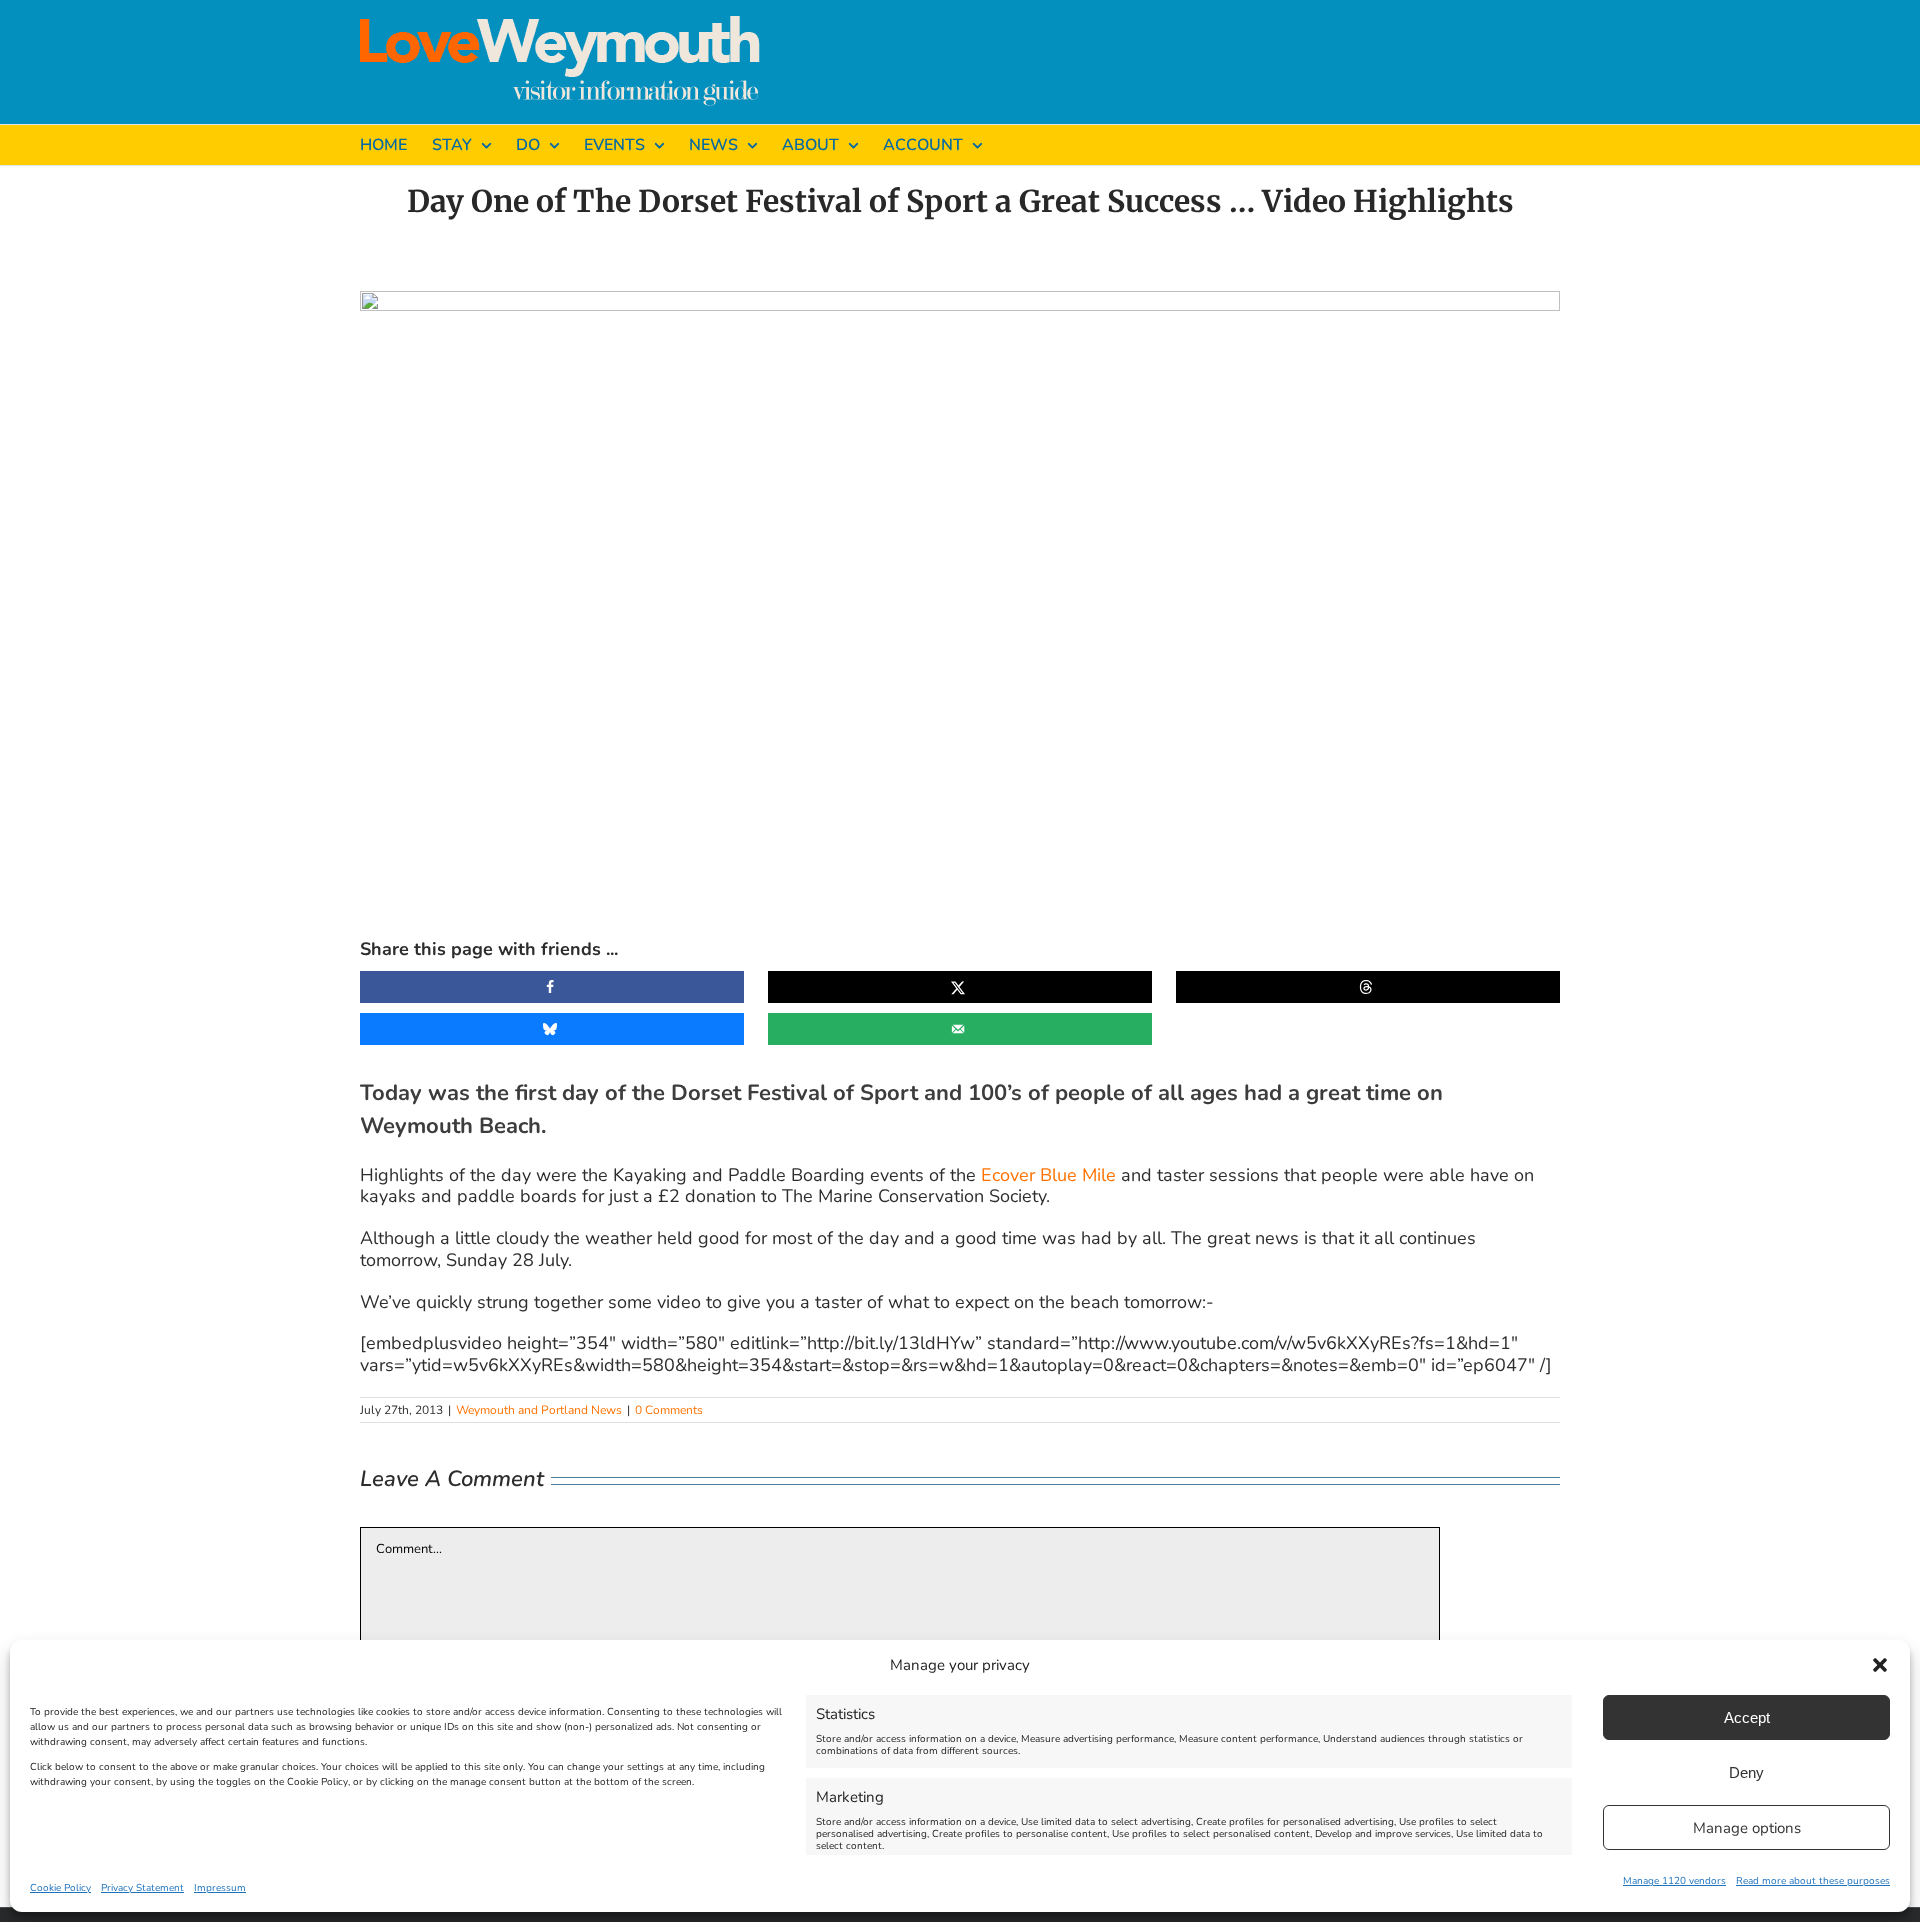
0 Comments (669, 1410)
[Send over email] (960, 1029)
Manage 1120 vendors (1674, 1881)
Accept (1747, 1717)
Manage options (1747, 1828)
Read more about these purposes (1813, 1881)
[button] (1880, 1665)
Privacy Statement (142, 1888)
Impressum (220, 1888)
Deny (1746, 1772)
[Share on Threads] (1368, 987)
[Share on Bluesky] (552, 1029)
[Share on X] (960, 987)
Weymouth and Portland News (539, 1410)
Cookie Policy (60, 1888)
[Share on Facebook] (552, 987)
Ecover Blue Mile (1048, 1175)
